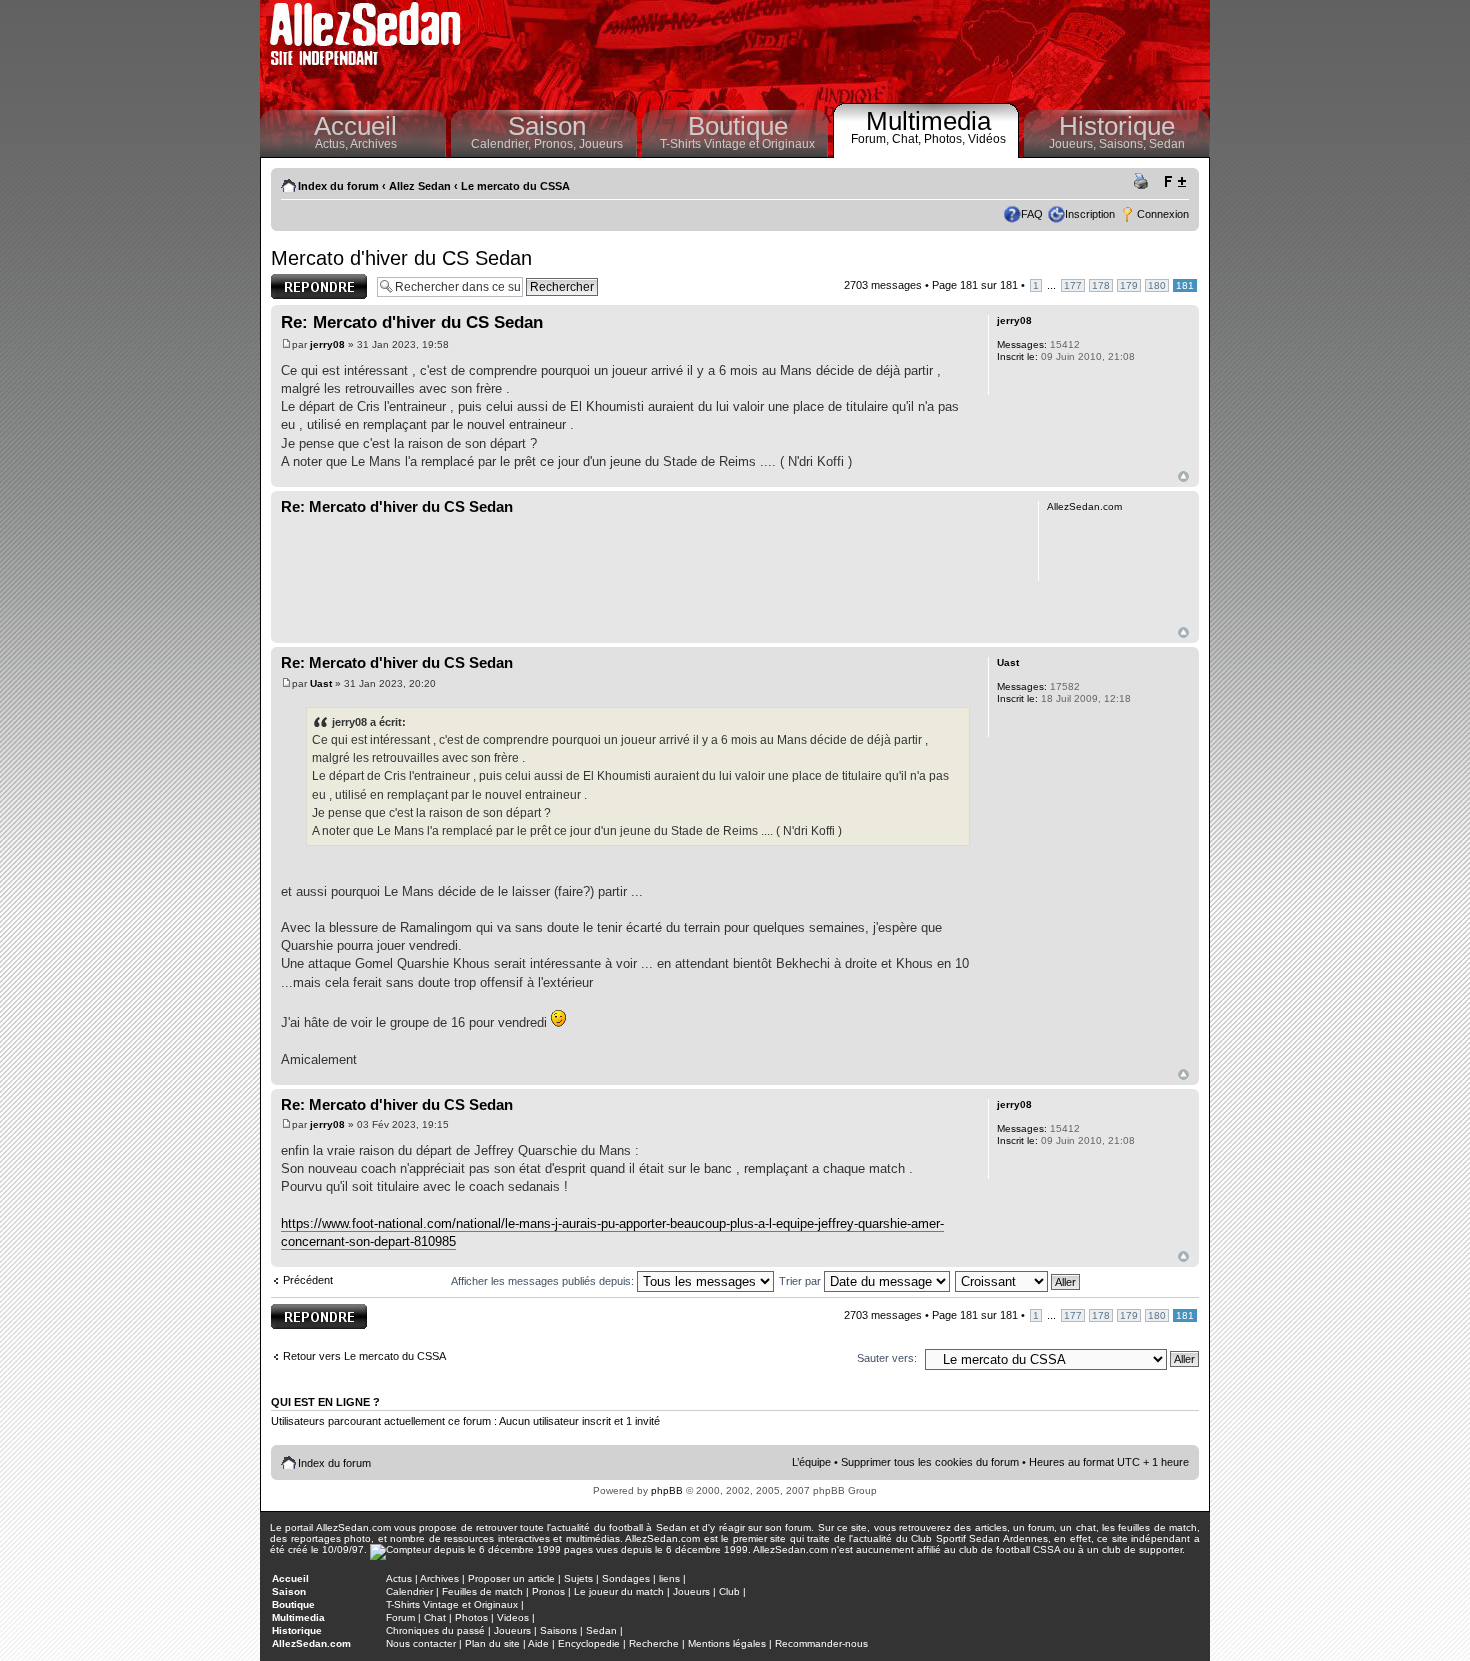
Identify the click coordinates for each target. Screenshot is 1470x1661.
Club (729, 1591)
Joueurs (601, 144)
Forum (400, 1617)
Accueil (355, 126)
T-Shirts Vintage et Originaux (737, 144)
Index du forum (338, 186)
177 (1073, 285)
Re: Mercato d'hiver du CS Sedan (412, 322)
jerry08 (327, 344)
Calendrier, (502, 144)
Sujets (578, 1578)
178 (1101, 285)
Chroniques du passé (435, 1630)
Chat (435, 1617)
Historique (1117, 126)
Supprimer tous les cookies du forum (930, 1462)
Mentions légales (727, 1643)
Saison (547, 126)
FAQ (1032, 214)
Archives (373, 144)
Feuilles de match (482, 1591)
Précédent (308, 1280)
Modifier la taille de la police (1174, 182)
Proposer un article (511, 1578)
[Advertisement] (841, 50)
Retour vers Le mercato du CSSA (364, 1356)
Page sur (975, 285)
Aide (538, 1643)
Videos (513, 1617)
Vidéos (987, 139)
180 (1157, 285)
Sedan (1167, 144)
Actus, (332, 144)
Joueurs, (1074, 144)
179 (1129, 285)
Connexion (1163, 214)
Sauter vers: (887, 1358)
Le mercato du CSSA (515, 186)
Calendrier (409, 1591)
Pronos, (556, 144)
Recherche (654, 1643)
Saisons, (1124, 144)
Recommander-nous (821, 1643)
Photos (471, 1617)
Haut (1183, 476)
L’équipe (811, 1462)
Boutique (738, 126)
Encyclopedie (589, 1643)
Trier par (801, 1281)
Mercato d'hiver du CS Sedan (401, 258)
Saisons (558, 1630)
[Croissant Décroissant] (1018, 1281)
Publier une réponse (298, 286)
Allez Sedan (420, 186)
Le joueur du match (619, 1591)
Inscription (1090, 214)
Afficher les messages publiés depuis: (544, 1281)
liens (669, 1578)
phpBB (667, 1490)
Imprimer (1144, 182)
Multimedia (928, 121)
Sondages (626, 1578)
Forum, (871, 139)
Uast (321, 683)
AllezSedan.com (311, 1643)
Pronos (548, 1591)
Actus (399, 1578)
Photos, (946, 139)
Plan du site (492, 1643)
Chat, (908, 139)
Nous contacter (421, 1643)
